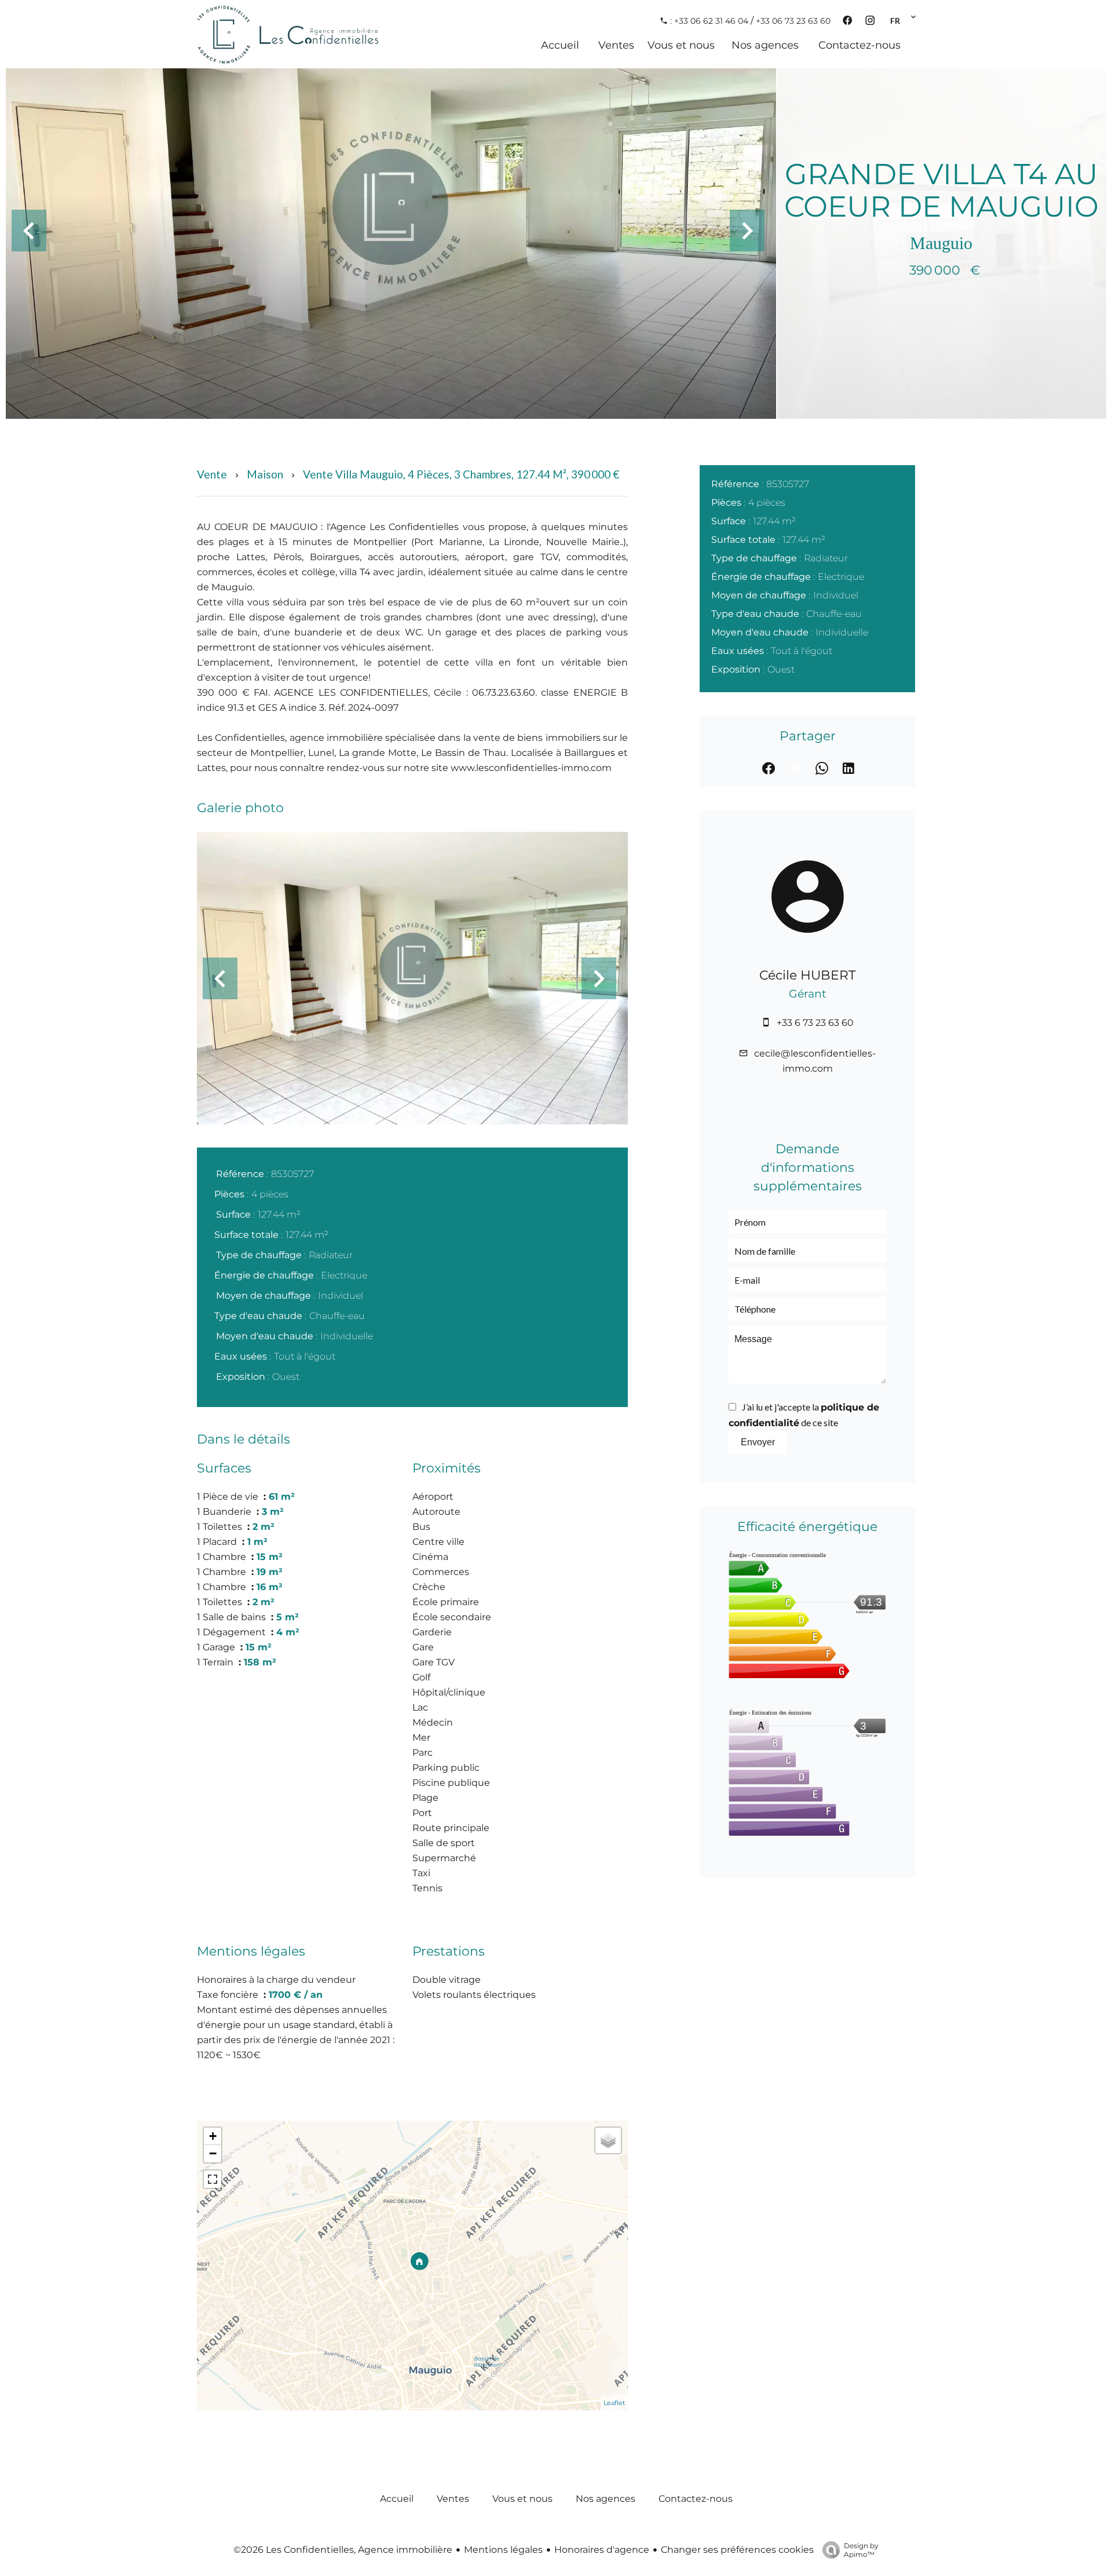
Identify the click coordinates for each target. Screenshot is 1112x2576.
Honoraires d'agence (602, 2550)
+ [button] (213, 2136)
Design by (861, 2550)
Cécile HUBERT (808, 975)
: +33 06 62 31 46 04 (708, 21)
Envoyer (758, 1442)
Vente (212, 474)
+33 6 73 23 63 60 (815, 1023)
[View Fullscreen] (213, 2179)
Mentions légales (503, 2550)
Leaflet (614, 2403)
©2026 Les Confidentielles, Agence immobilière (343, 2550)
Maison (265, 474)
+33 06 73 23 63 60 (793, 21)
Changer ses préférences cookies (737, 2550)
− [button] (213, 2153)
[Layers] (608, 2140)
